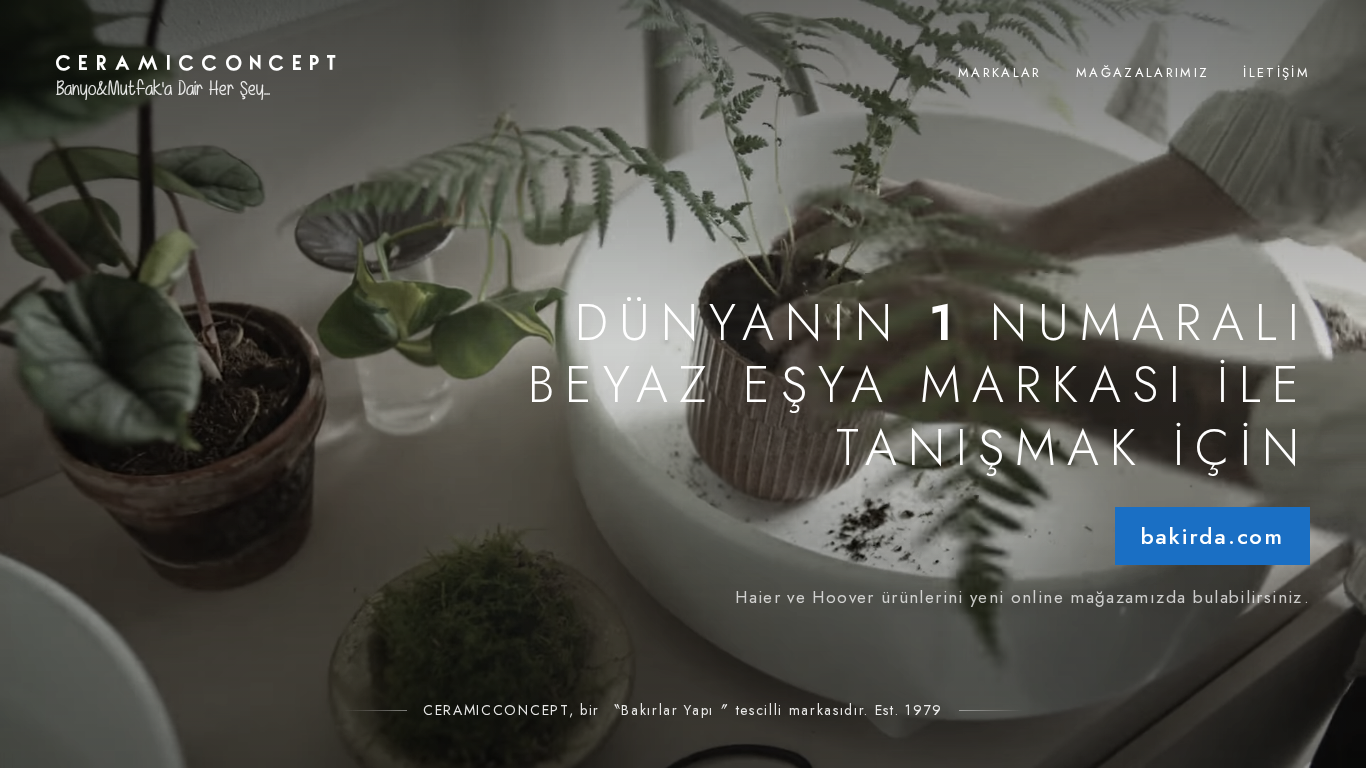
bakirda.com (1212, 536)
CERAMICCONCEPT (200, 60)
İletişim (1276, 72)
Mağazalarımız (1142, 72)
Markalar (1000, 72)
